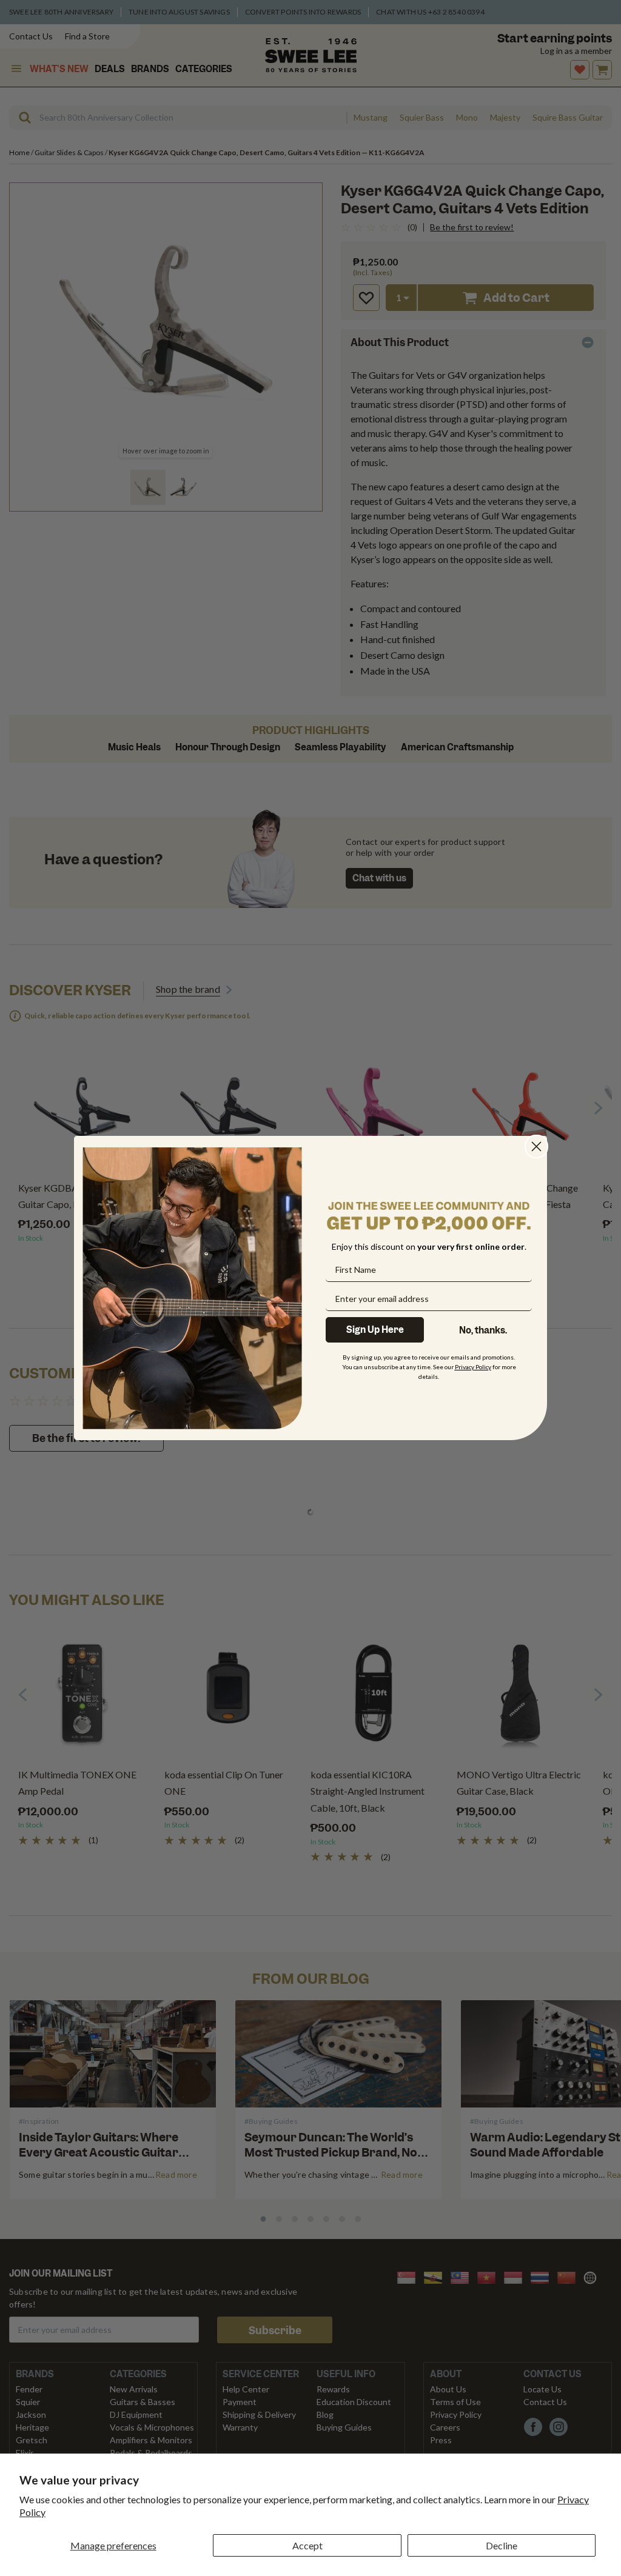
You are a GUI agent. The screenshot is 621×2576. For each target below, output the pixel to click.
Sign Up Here (375, 1330)
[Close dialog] (536, 1146)
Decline (502, 2545)
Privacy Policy (473, 1367)
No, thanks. (483, 1330)
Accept (307, 2545)
